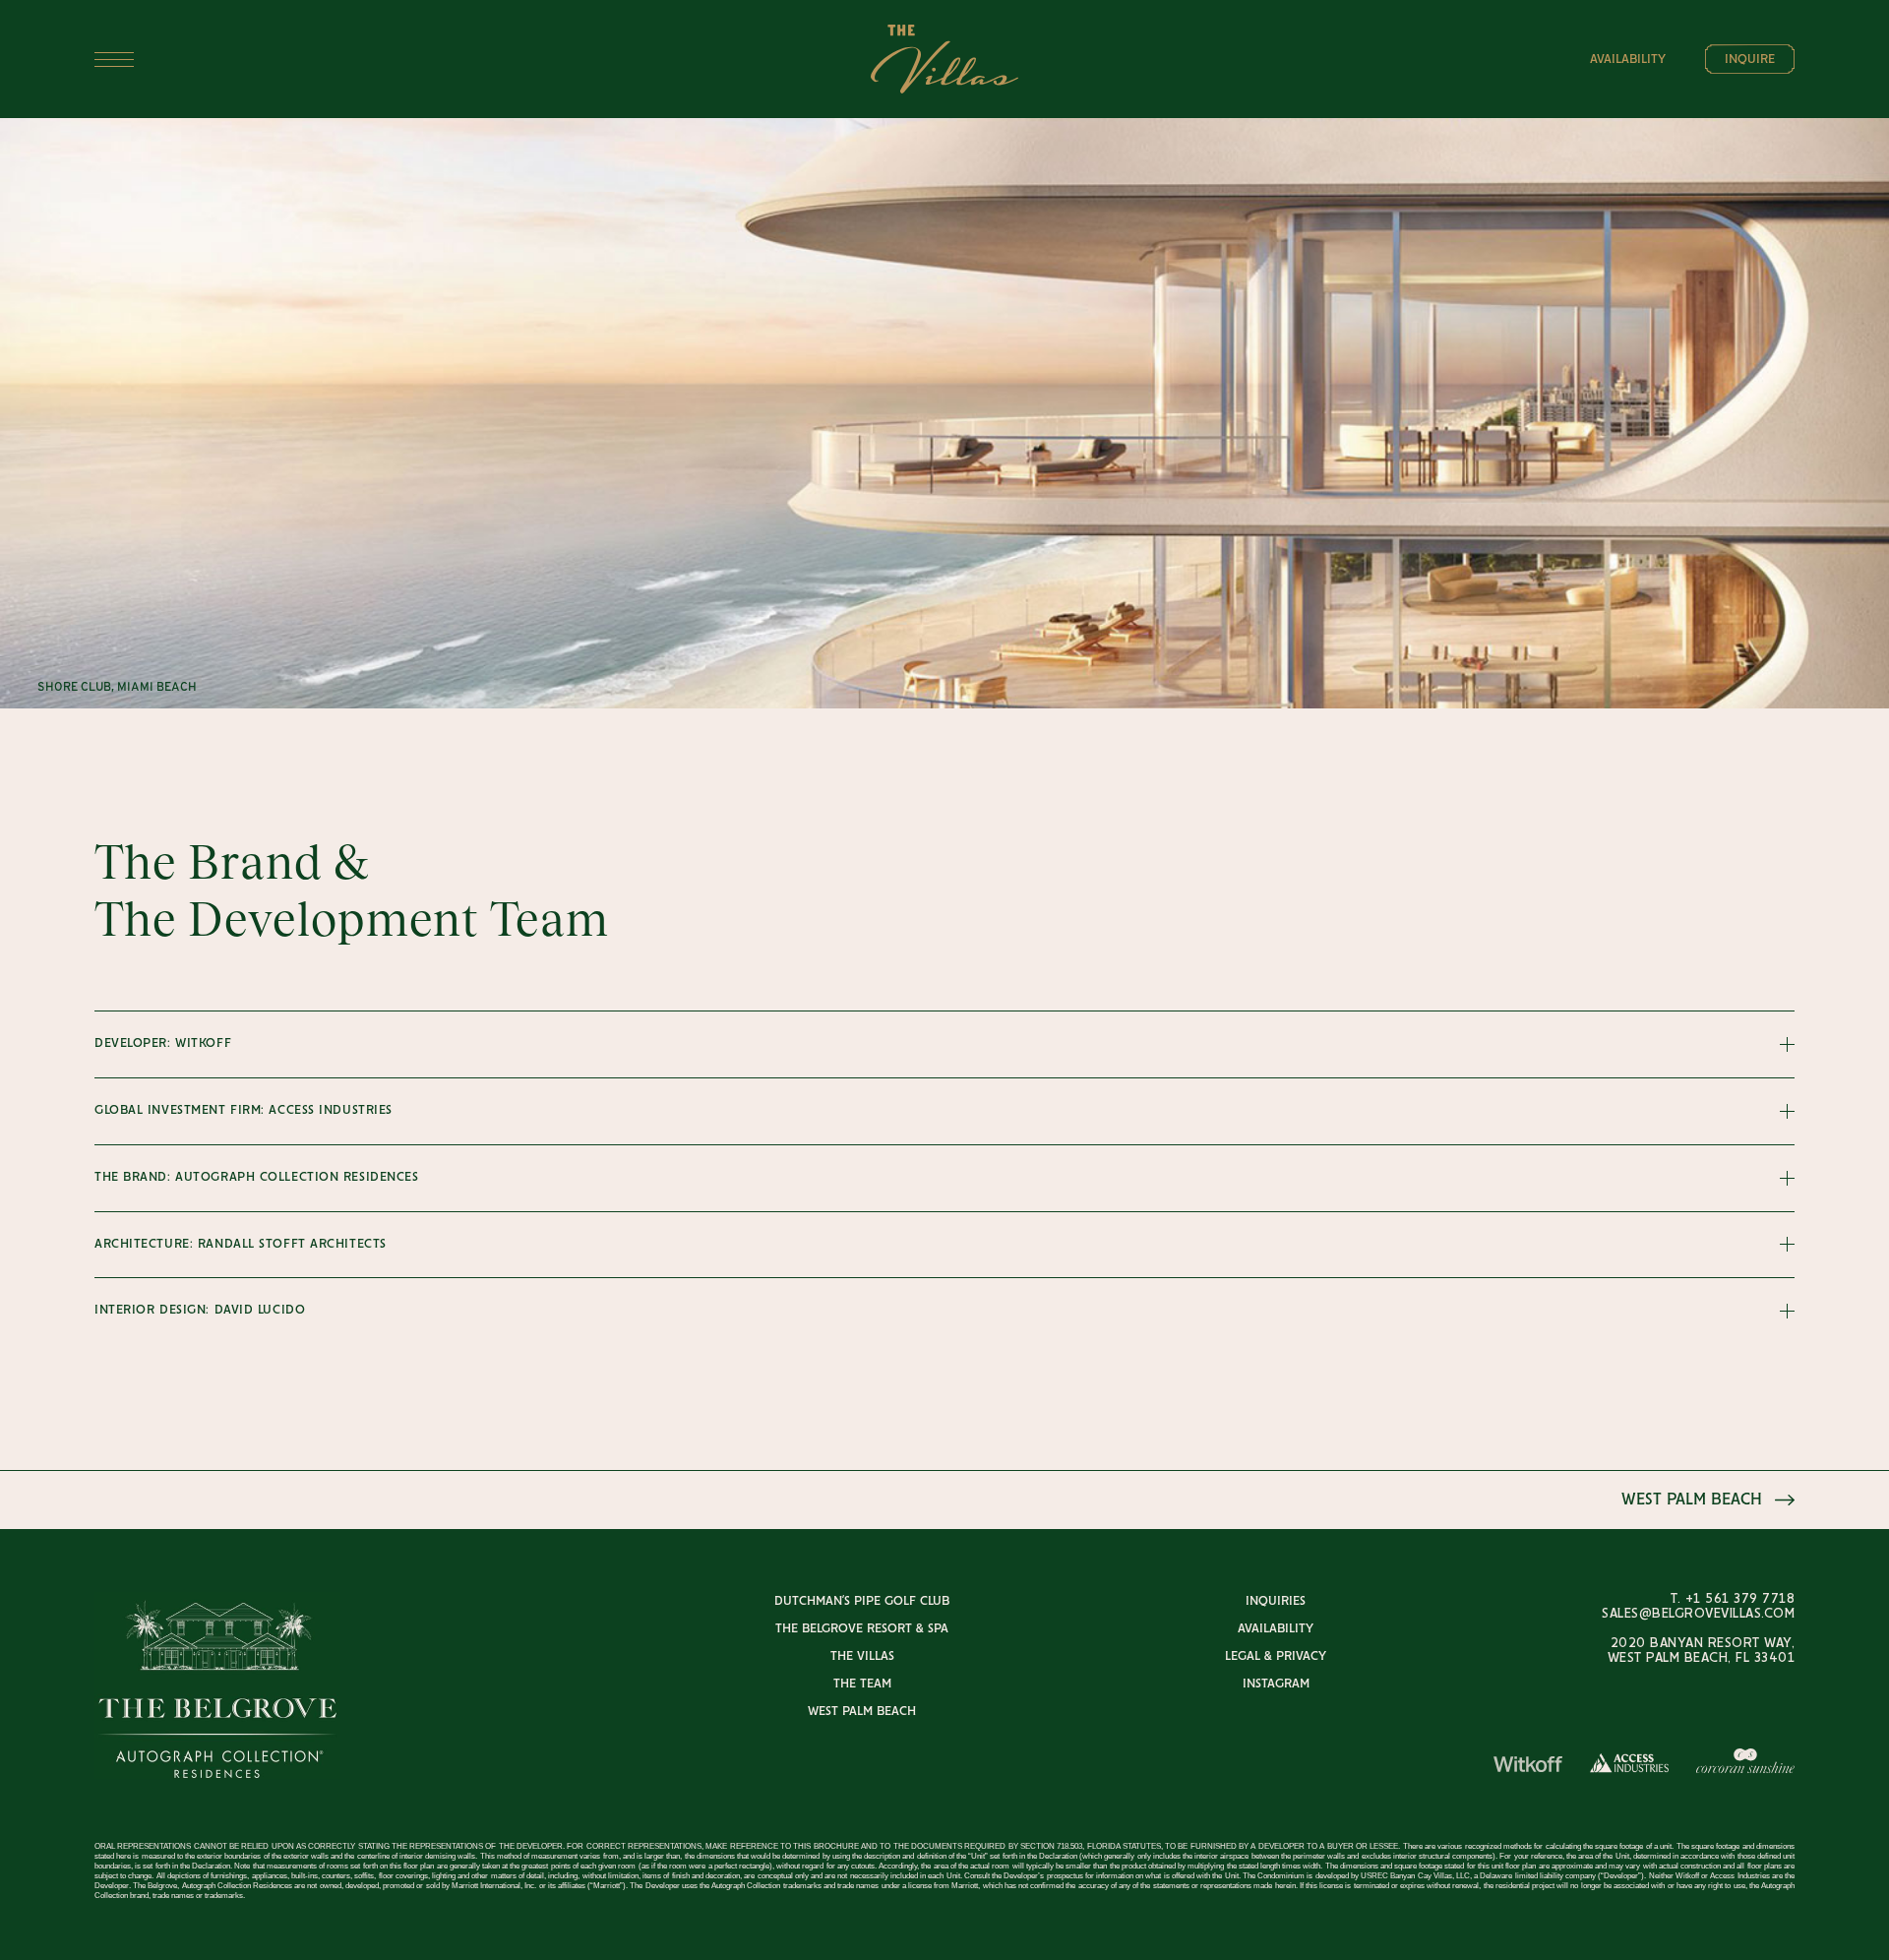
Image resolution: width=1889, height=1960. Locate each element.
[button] (375, 60)
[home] (944, 60)
